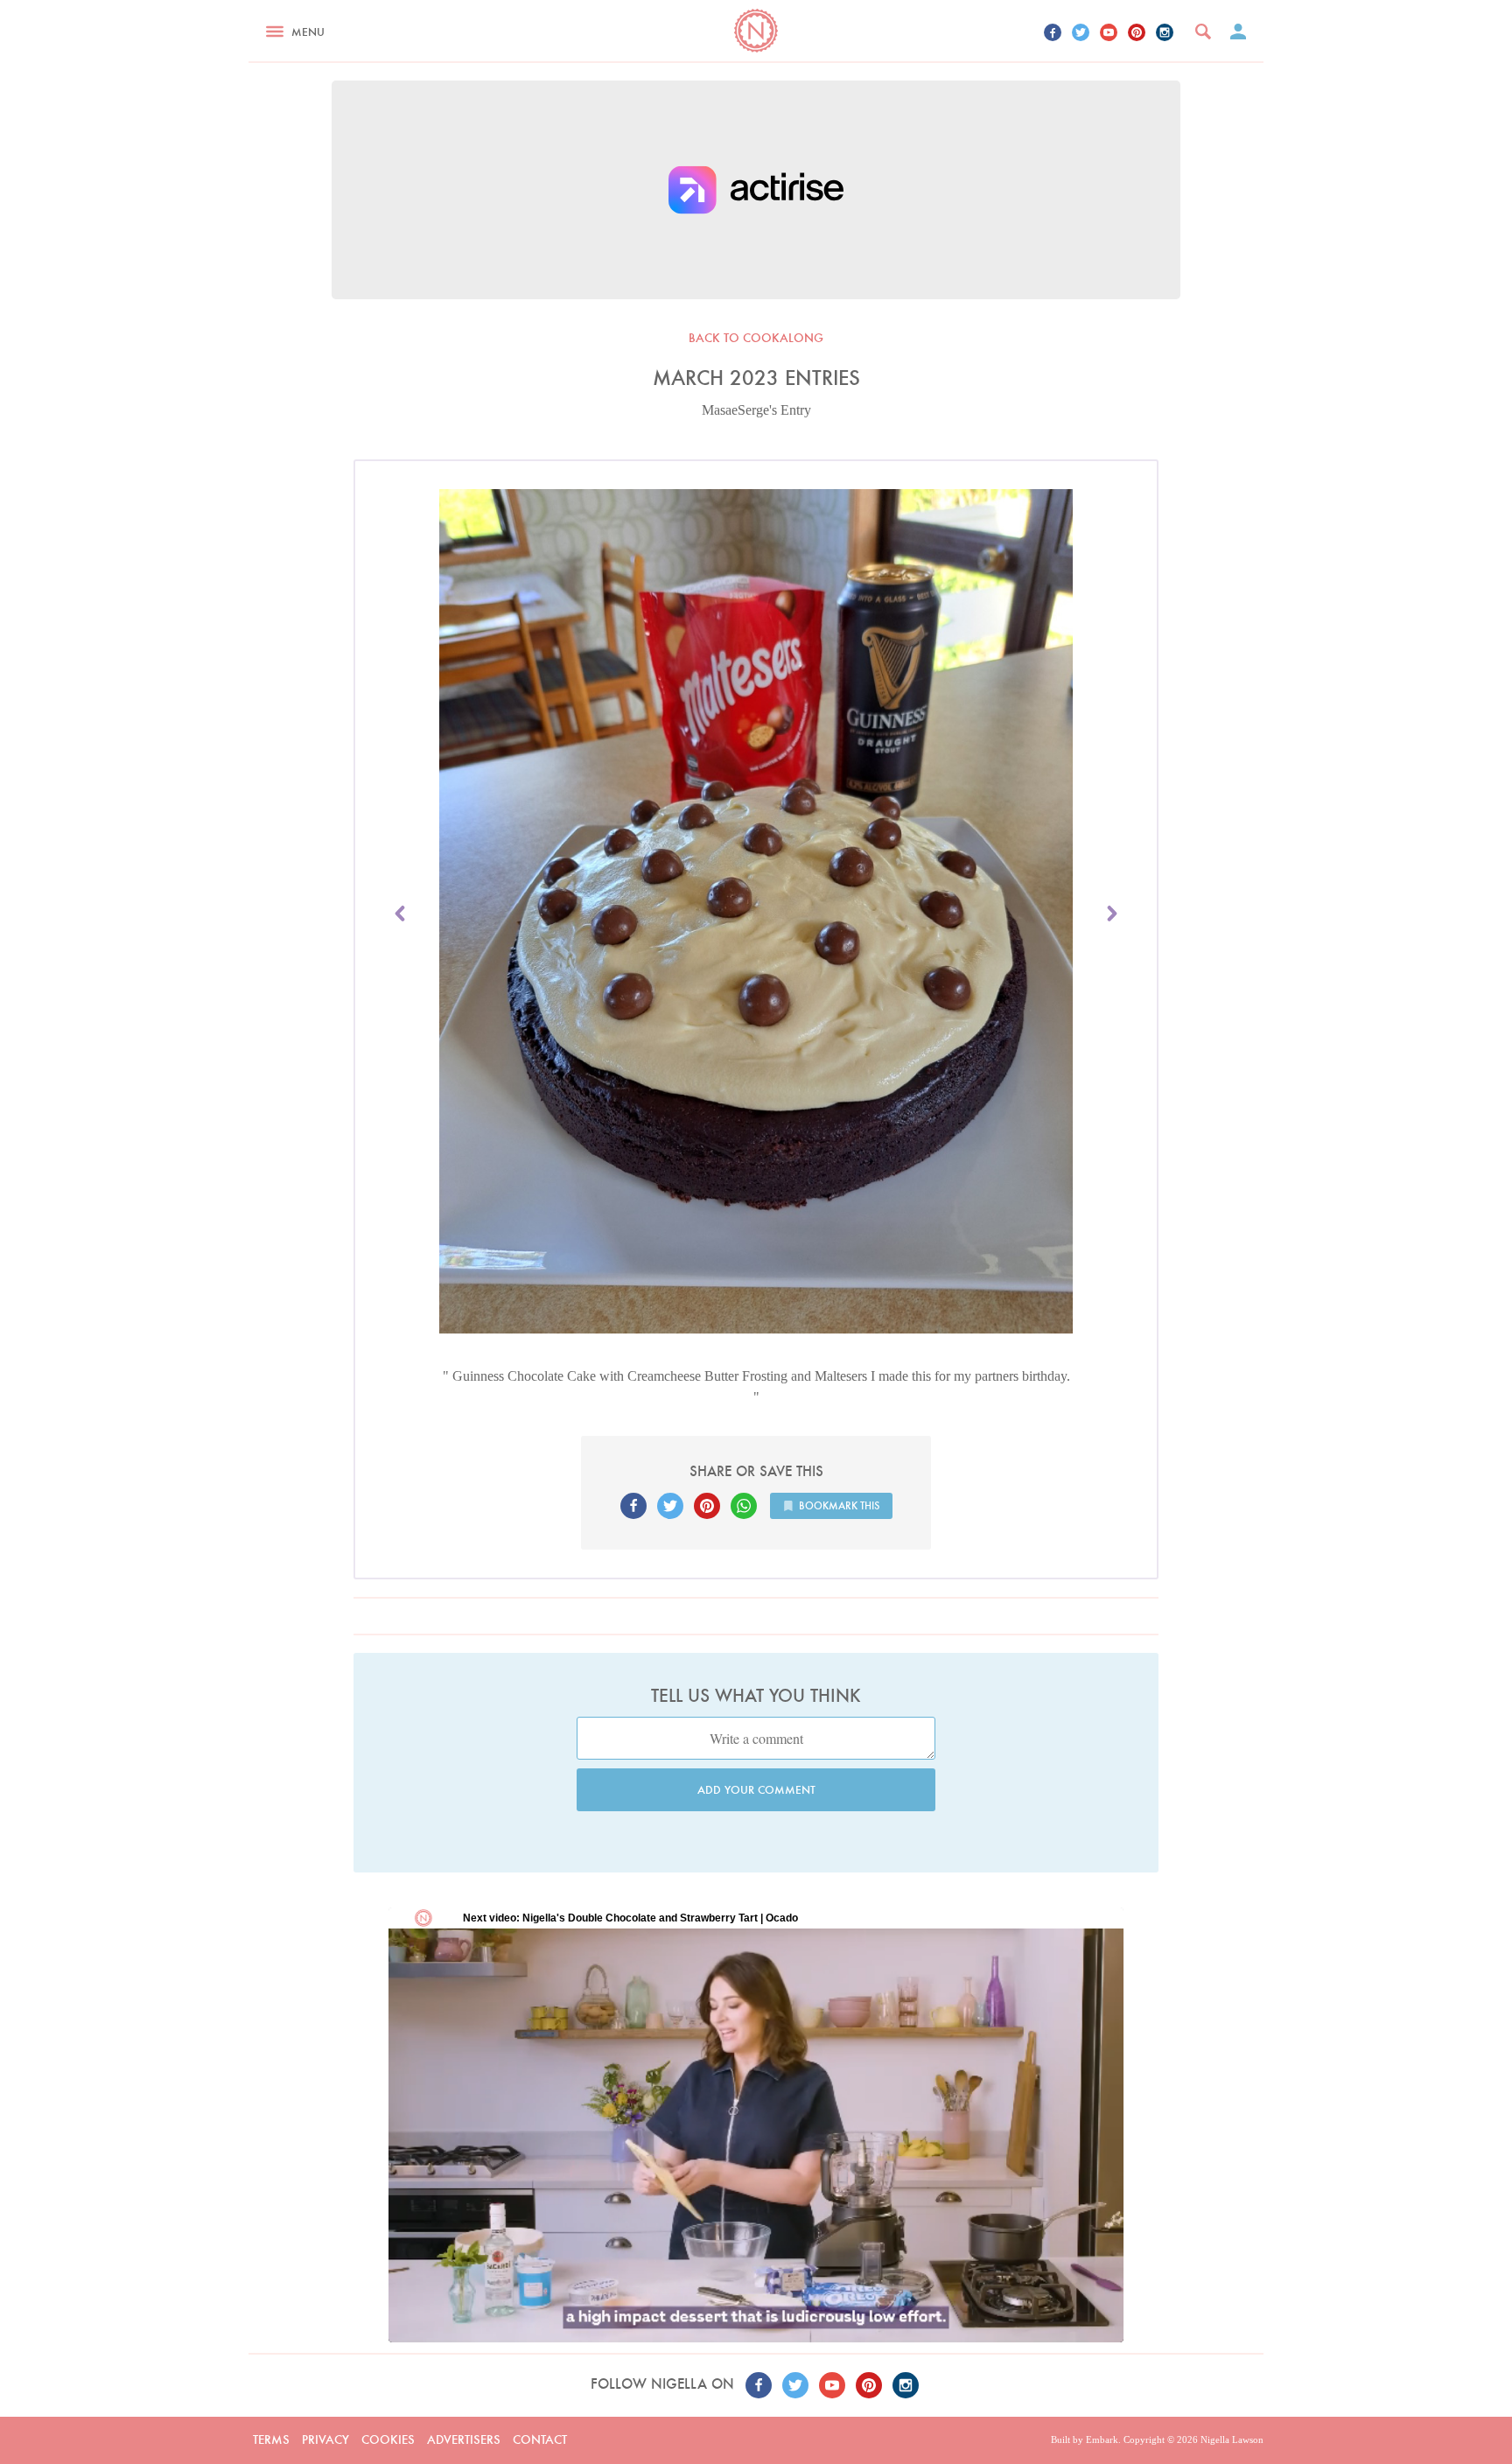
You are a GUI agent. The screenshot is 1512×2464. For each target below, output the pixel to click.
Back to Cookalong (756, 338)
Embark (1102, 2439)
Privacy (325, 2439)
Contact (540, 2439)
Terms (271, 2439)
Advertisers (464, 2439)
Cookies (388, 2439)
